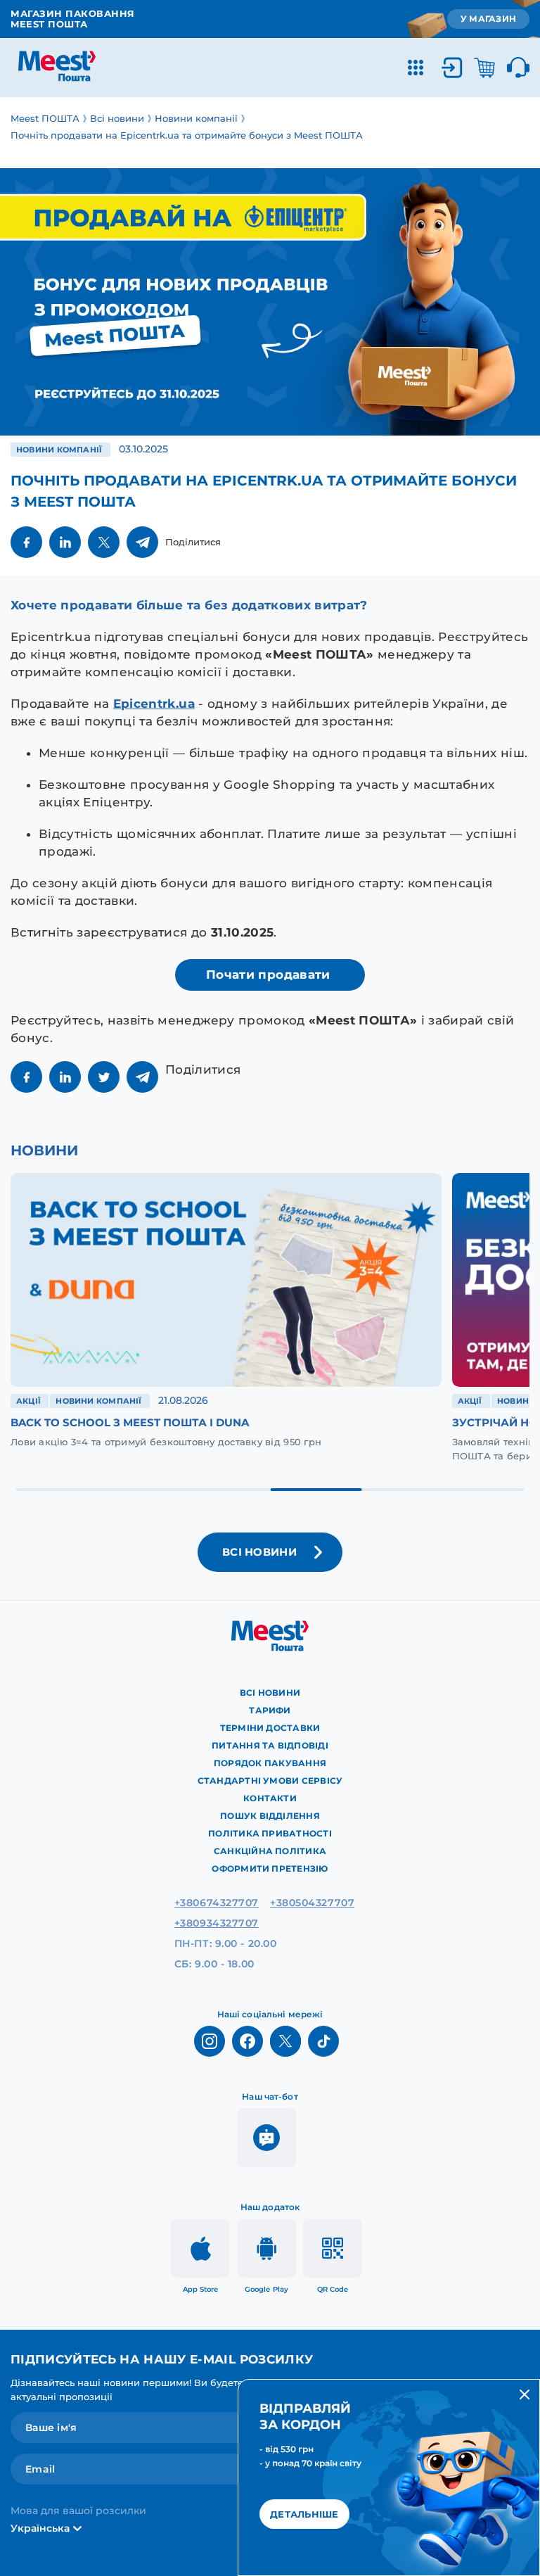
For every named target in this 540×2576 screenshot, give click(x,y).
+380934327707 (217, 1923)
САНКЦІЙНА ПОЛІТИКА (270, 1851)
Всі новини (270, 1693)
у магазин (488, 19)
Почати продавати (270, 975)
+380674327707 (217, 1903)
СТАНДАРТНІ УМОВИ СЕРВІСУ (270, 1781)
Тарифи (270, 1710)
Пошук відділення (270, 1816)
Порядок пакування (270, 1763)
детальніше (304, 2514)
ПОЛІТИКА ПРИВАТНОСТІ (270, 1833)
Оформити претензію (270, 1868)
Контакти (270, 1798)
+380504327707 (312, 1903)
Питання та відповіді (270, 1745)
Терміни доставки (270, 1728)
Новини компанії (60, 450)
